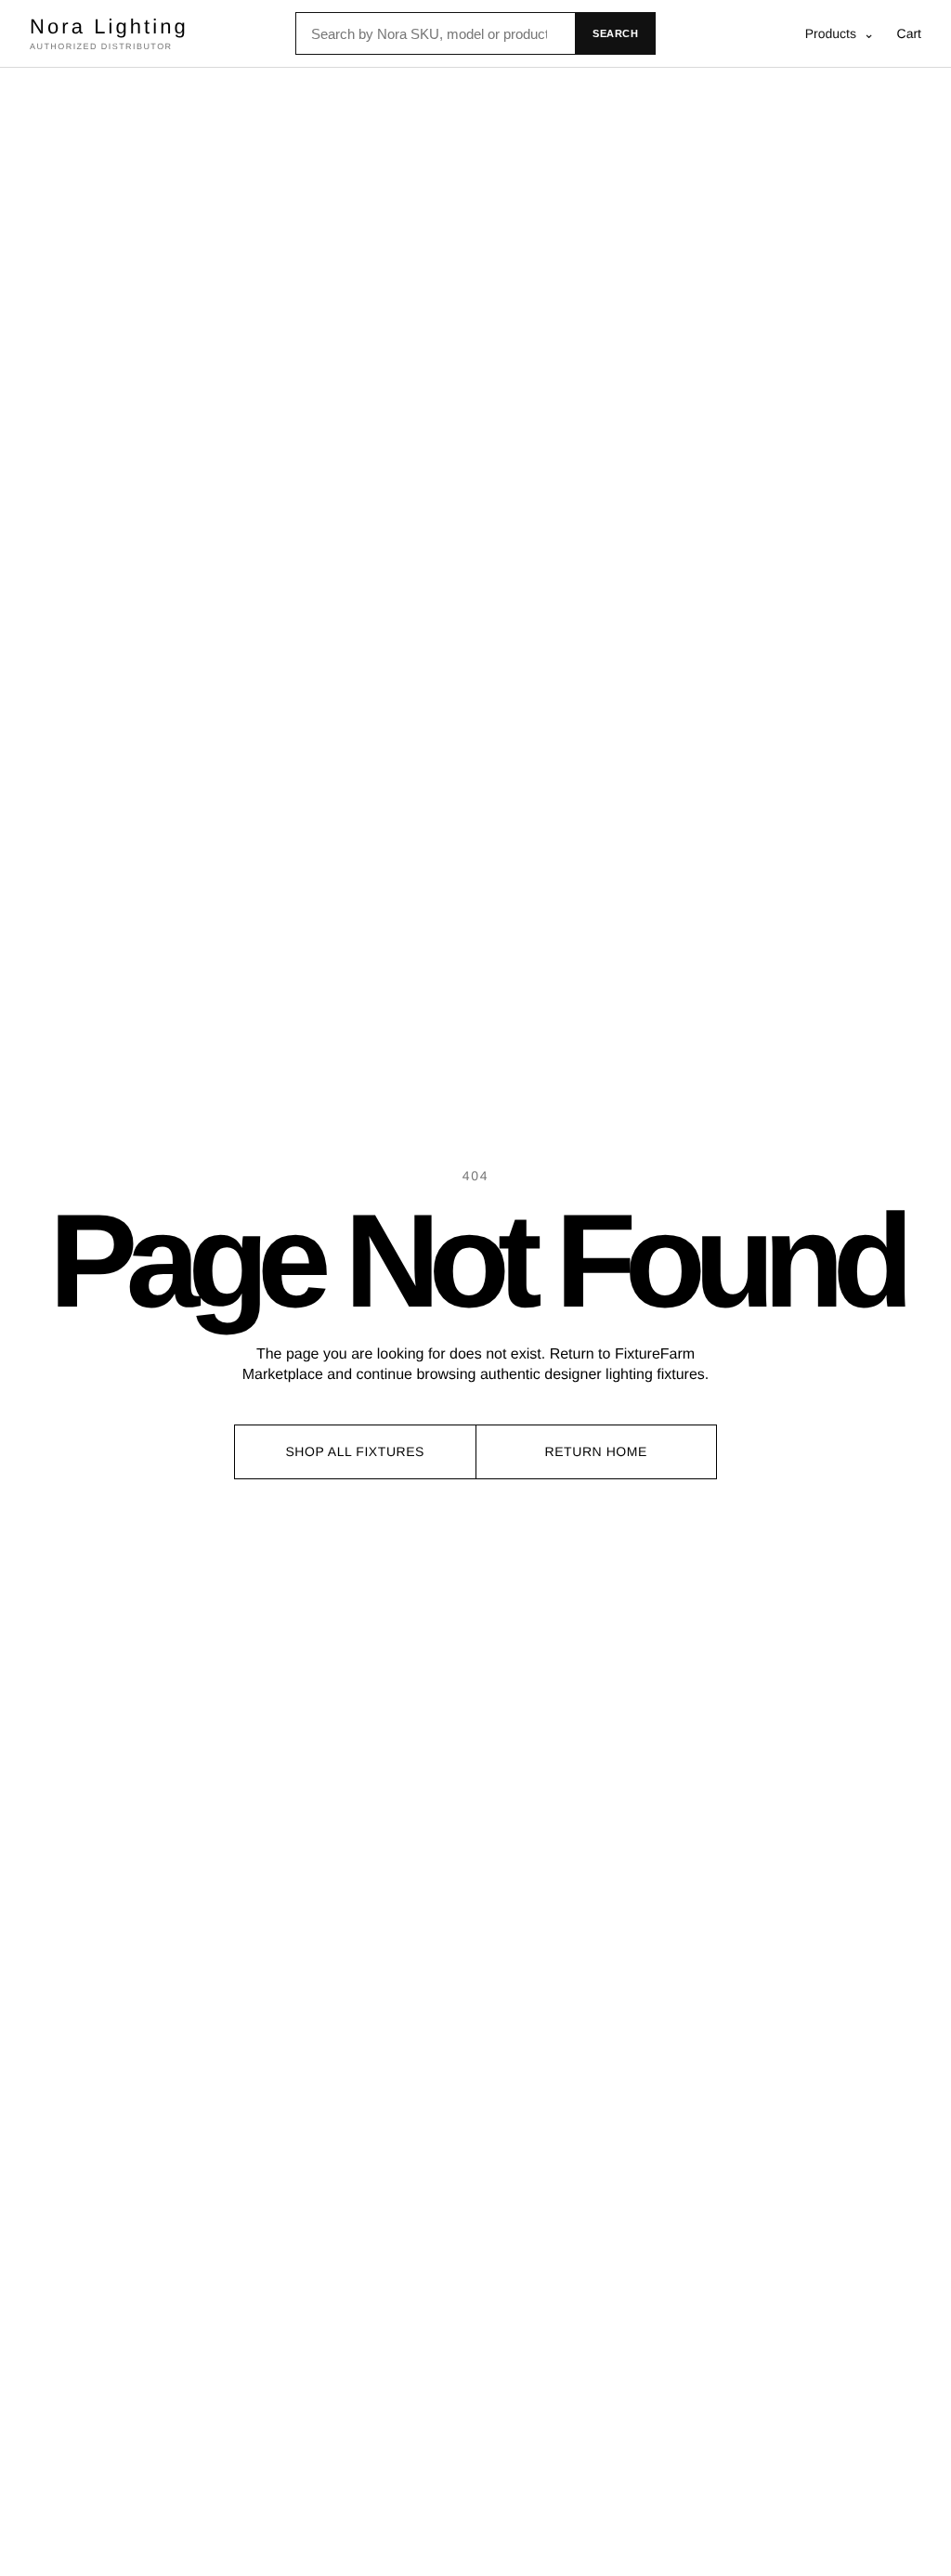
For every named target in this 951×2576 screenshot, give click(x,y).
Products (840, 33)
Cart (909, 33)
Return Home (596, 1451)
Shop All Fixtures (355, 1451)
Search (615, 33)
